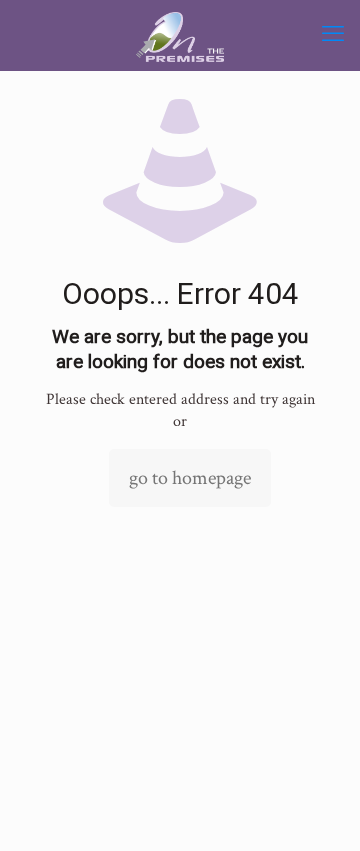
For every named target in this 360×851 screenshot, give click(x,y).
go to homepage (190, 478)
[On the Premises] (180, 35)
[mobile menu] (333, 35)
